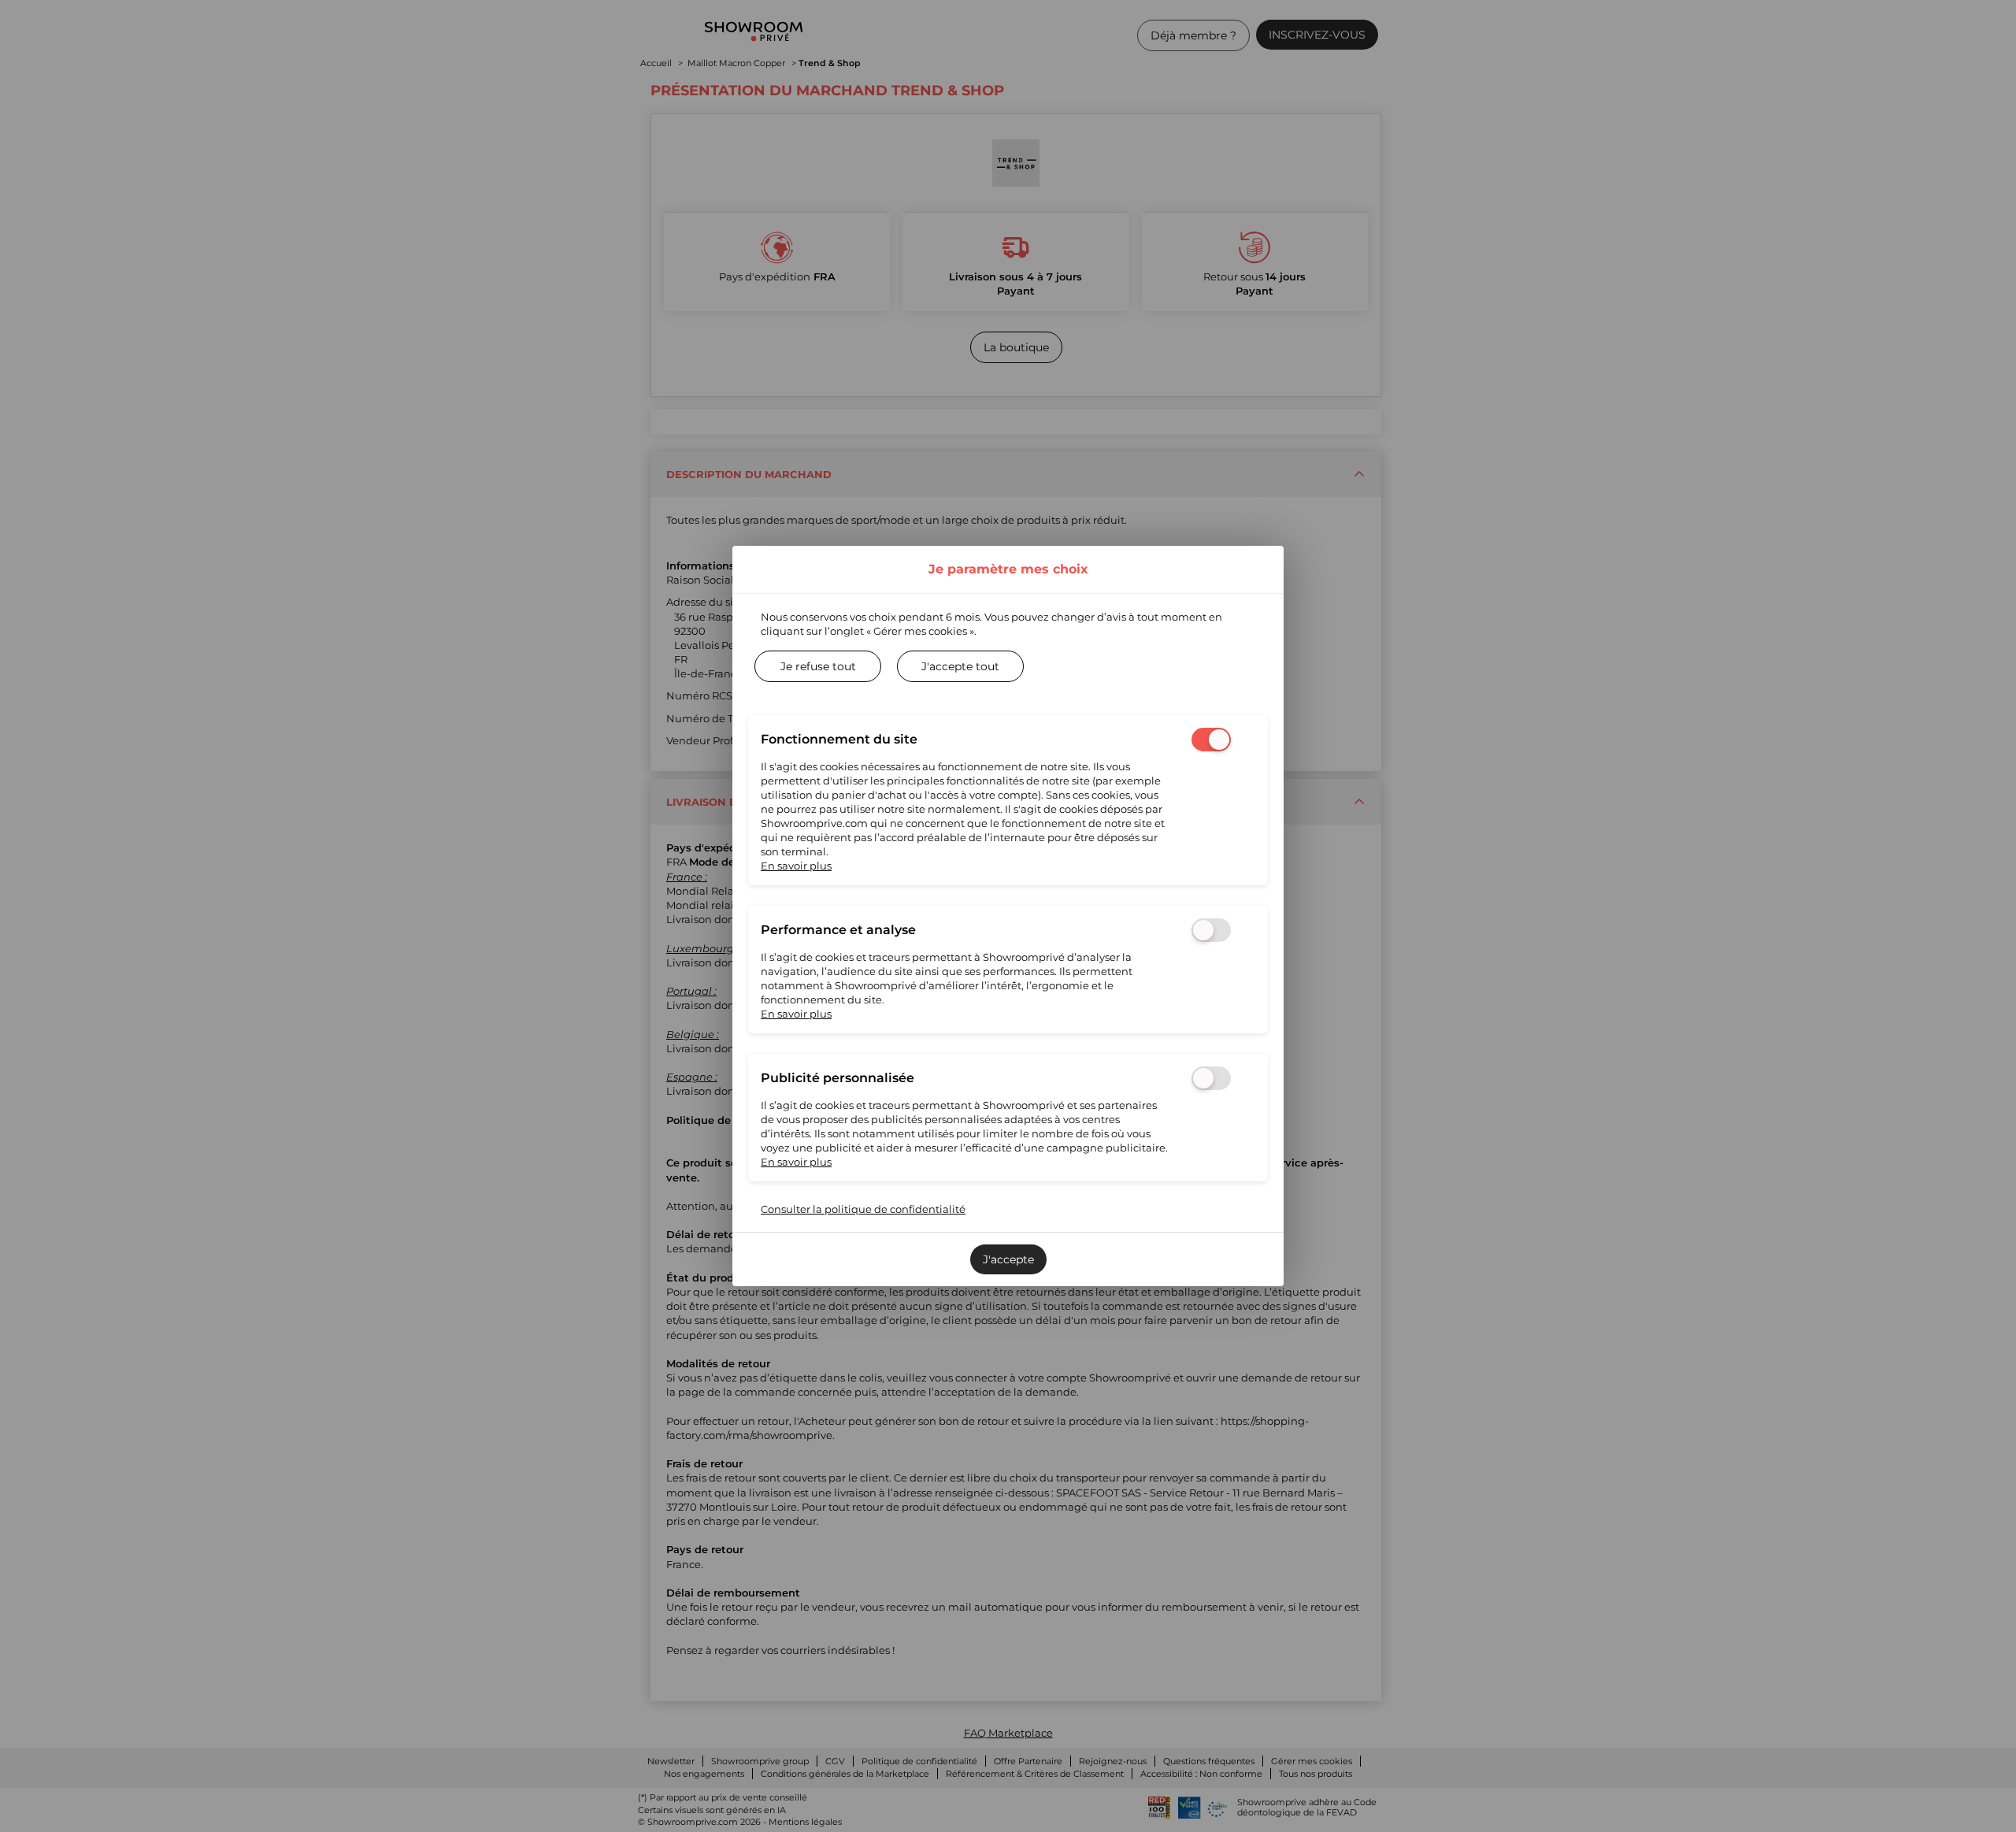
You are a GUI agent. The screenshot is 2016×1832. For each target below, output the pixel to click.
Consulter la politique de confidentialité (863, 1209)
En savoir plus (796, 866)
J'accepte (1008, 1259)
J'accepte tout (960, 666)
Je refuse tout (818, 666)
